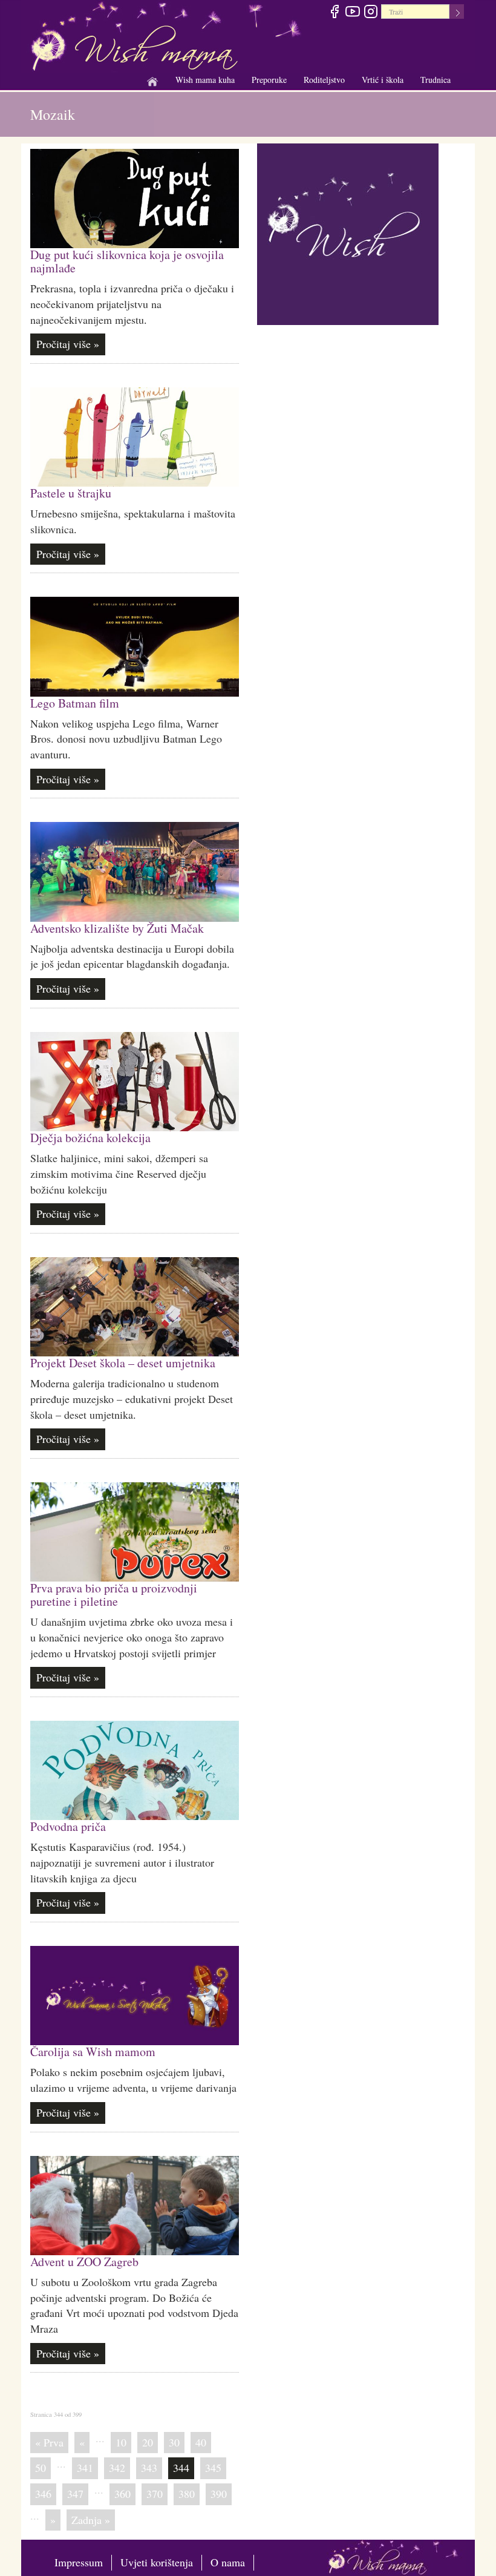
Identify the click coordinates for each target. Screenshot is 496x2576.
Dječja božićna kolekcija (90, 1138)
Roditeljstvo (324, 80)
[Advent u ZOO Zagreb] (135, 2206)
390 (219, 2494)
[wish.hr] (348, 232)
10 (121, 2442)
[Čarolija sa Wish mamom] (135, 1996)
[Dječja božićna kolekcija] (135, 1082)
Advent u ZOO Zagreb (84, 2262)
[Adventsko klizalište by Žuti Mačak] (135, 872)
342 (117, 2468)
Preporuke (269, 80)
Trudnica (436, 80)
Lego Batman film (75, 703)
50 (41, 2468)
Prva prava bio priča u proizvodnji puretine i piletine (114, 1595)
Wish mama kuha (205, 80)
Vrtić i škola (383, 80)
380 (187, 2494)
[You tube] (352, 13)
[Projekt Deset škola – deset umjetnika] (135, 1307)
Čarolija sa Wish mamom (93, 2052)
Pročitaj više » (68, 344)
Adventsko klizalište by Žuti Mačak (117, 928)
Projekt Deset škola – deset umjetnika (123, 1363)
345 (213, 2468)
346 (43, 2494)
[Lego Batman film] (135, 646)
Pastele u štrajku (71, 493)
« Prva (49, 2442)
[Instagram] (370, 13)
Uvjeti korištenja (157, 2562)
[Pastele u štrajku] (135, 437)
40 (201, 2442)
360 (122, 2494)
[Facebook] (334, 13)
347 (75, 2494)
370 (155, 2494)
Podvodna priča (68, 1826)
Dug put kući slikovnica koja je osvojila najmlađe (127, 261)
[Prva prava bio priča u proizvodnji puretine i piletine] (135, 1532)
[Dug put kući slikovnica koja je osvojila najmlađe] (135, 199)
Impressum (79, 2562)
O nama (228, 2562)
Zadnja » (91, 2520)
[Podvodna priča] (135, 1770)
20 (148, 2442)
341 (85, 2468)
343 (149, 2468)
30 (174, 2442)
